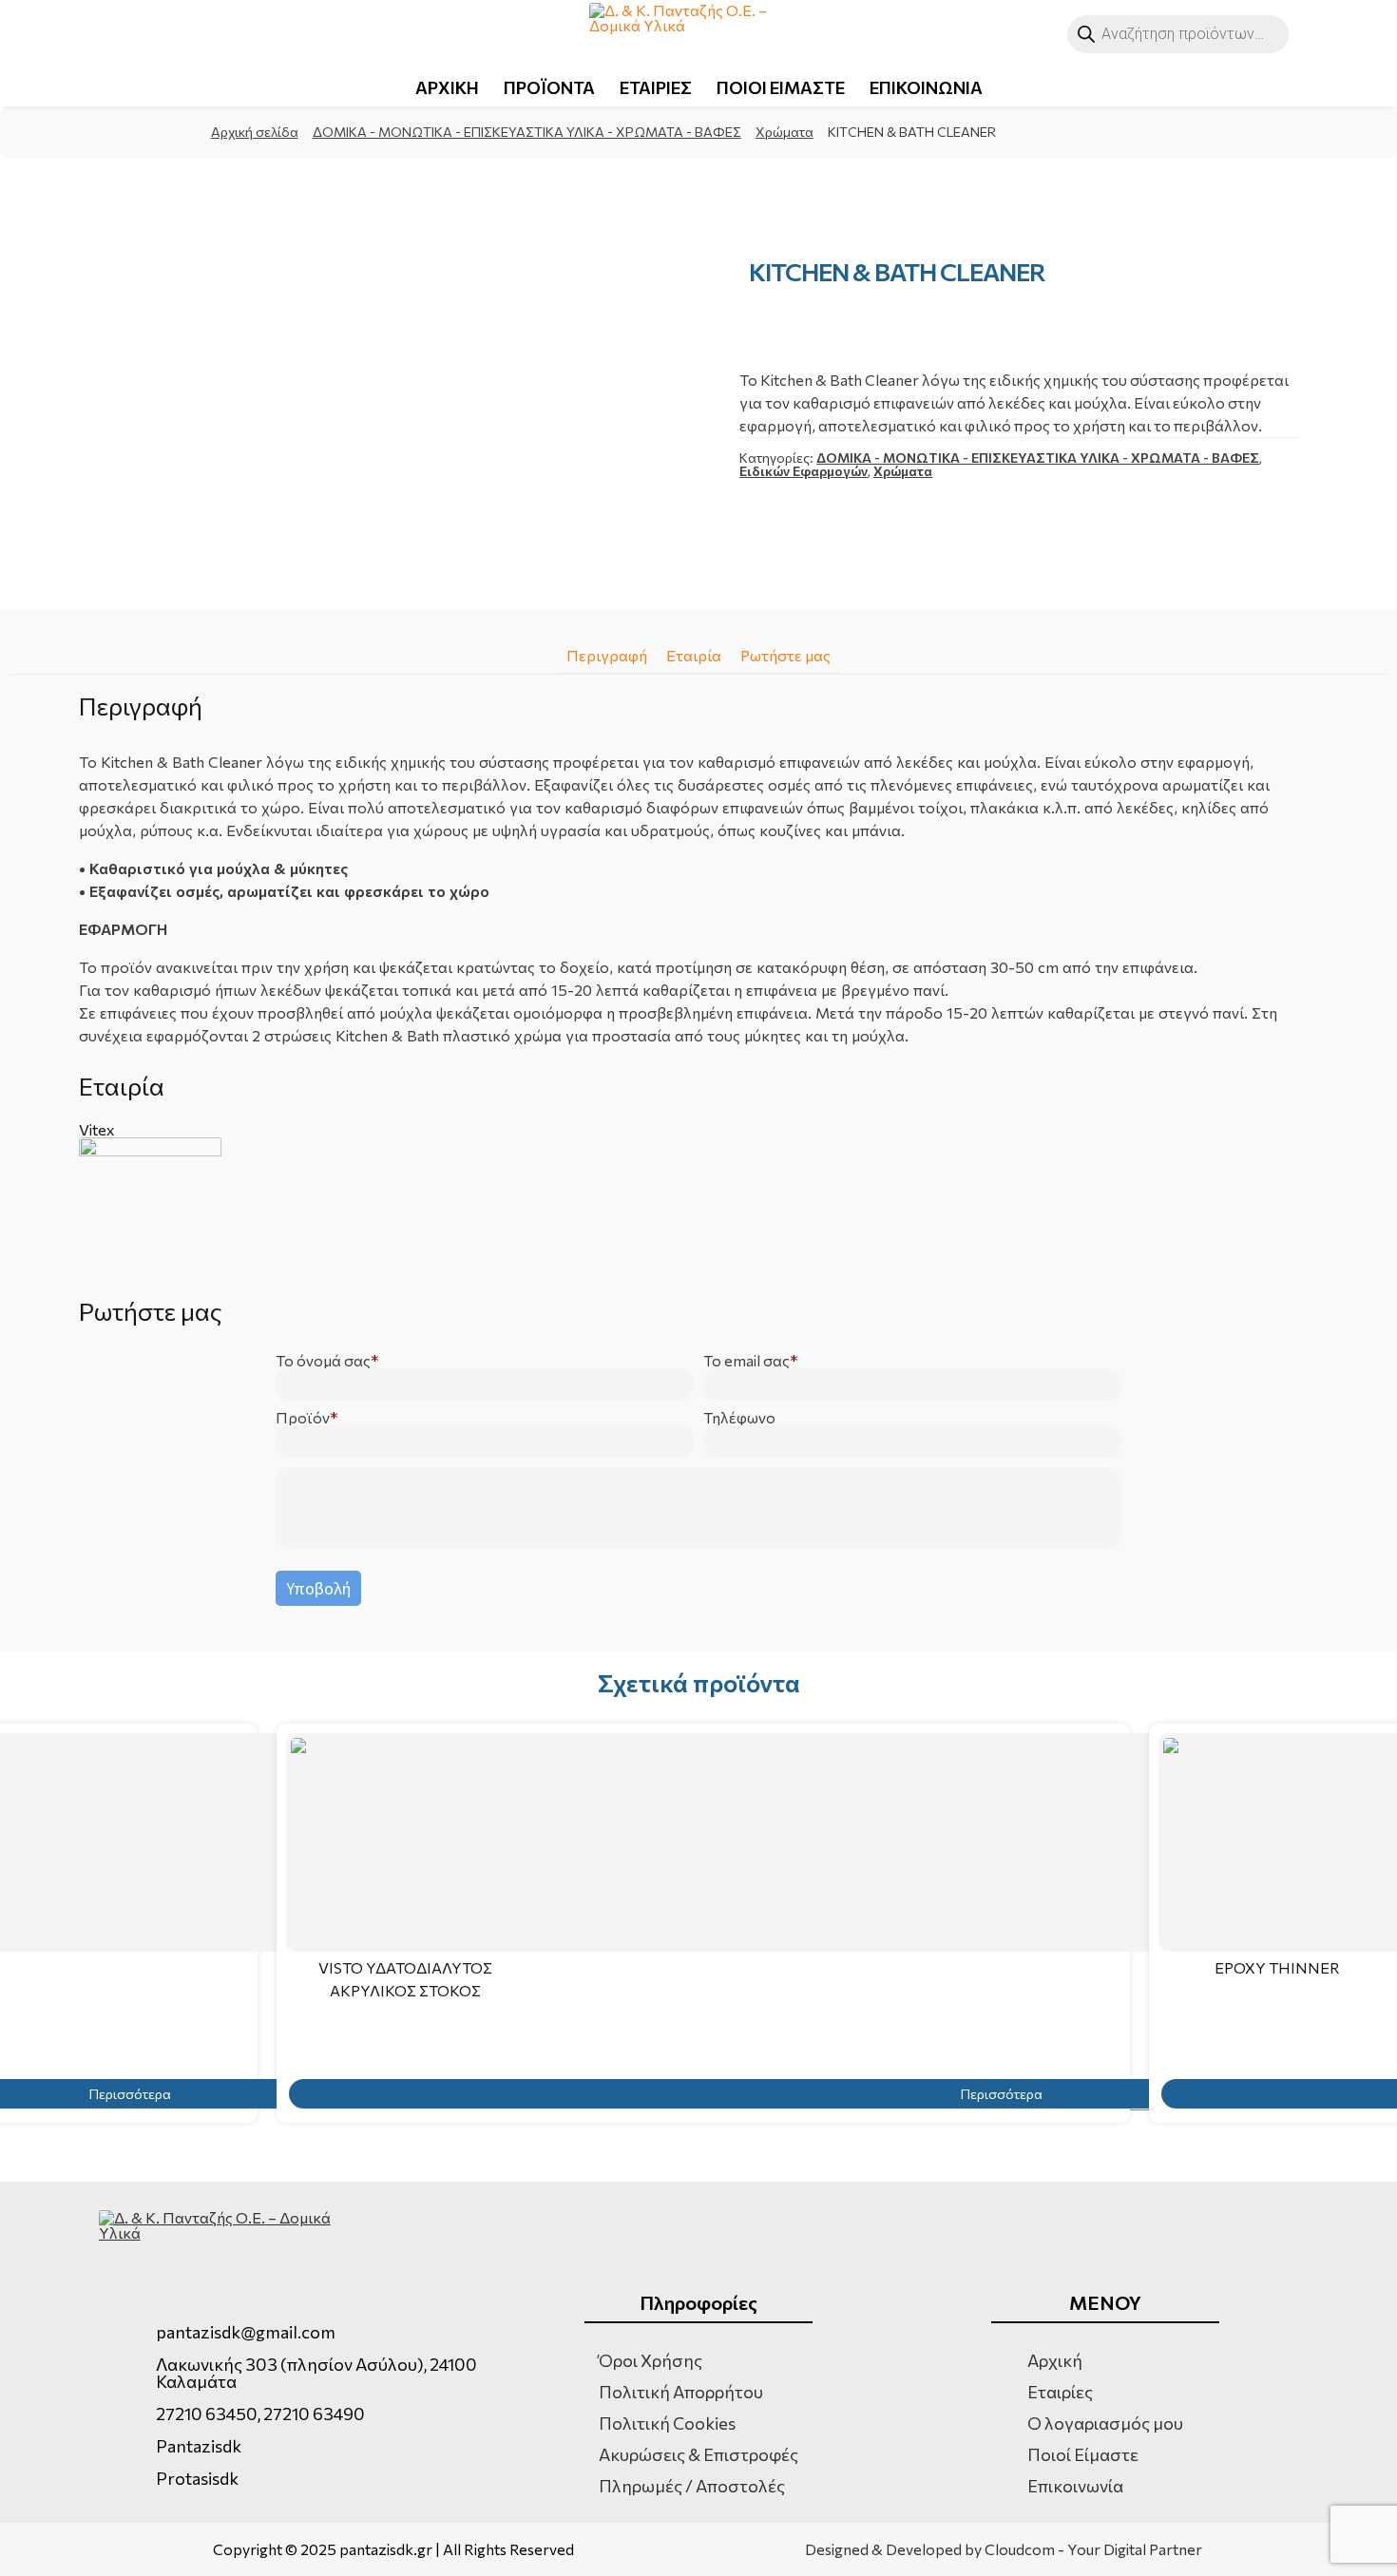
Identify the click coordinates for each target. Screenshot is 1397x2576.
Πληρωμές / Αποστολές (692, 2486)
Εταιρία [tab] (694, 655)
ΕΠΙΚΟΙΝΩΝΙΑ (926, 87)
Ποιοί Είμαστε (1083, 2454)
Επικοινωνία (1075, 2486)
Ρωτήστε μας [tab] (785, 655)
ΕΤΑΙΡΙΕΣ (656, 87)
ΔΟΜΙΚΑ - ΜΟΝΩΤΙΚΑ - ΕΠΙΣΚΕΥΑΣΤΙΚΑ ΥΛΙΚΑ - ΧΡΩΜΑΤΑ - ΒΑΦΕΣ (527, 132)
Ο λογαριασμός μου (1105, 2423)
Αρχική (1055, 2360)
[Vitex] (699, 1209)
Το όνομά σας (323, 1361)
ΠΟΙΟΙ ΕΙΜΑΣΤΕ (781, 87)
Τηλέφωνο (739, 1418)
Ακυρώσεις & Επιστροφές (698, 2454)
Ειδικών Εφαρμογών (804, 471)
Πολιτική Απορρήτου (681, 2392)
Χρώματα (785, 132)
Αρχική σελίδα (255, 132)
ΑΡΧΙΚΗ (447, 87)
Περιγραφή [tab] (607, 655)
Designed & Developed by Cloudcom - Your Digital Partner (1004, 2549)
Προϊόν (303, 1418)
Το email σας (746, 1361)
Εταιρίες (1060, 2392)
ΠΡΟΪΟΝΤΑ (549, 87)
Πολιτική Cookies (667, 2423)
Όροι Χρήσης (651, 2360)
